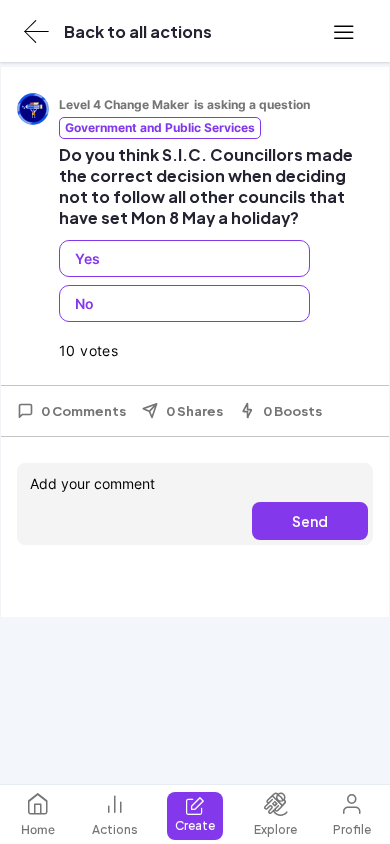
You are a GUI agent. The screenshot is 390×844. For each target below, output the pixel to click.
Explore (275, 829)
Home (38, 829)
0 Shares (194, 411)
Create (195, 825)
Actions (115, 829)
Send (310, 521)
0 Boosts (292, 411)
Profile (352, 829)
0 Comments (83, 411)
